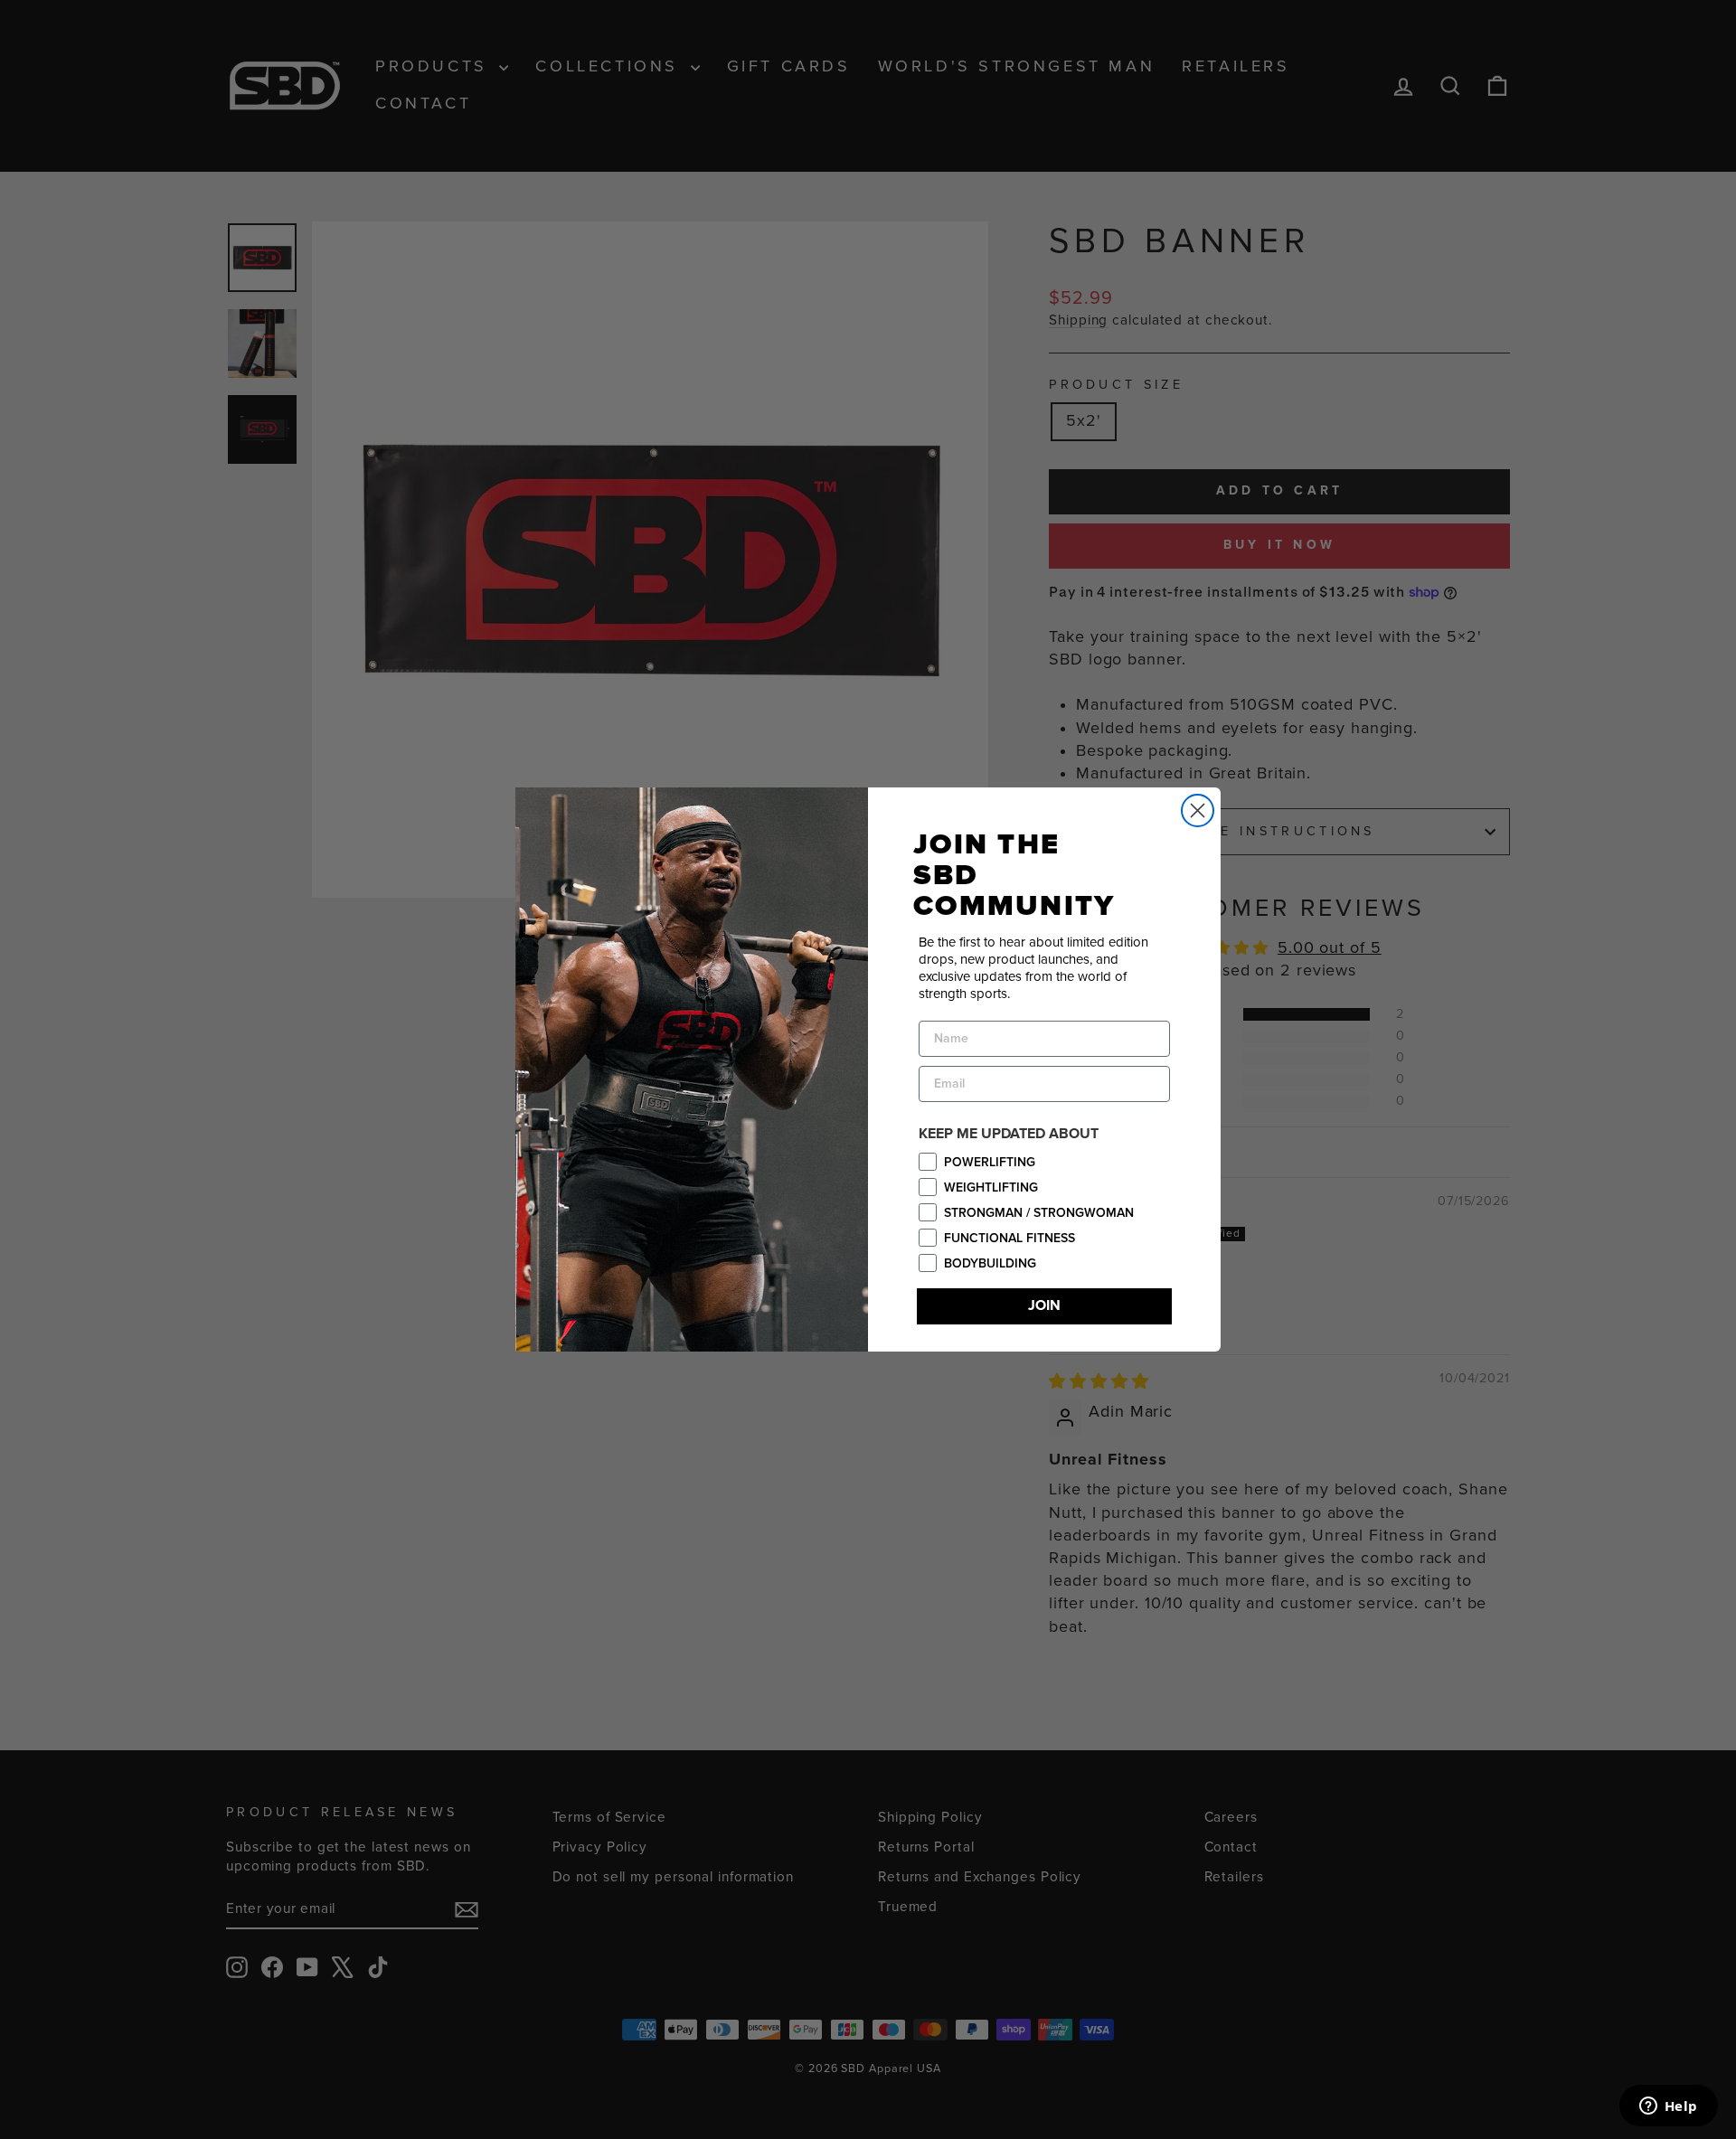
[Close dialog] (1198, 810)
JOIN (1044, 1306)
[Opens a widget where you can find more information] (1668, 2107)
